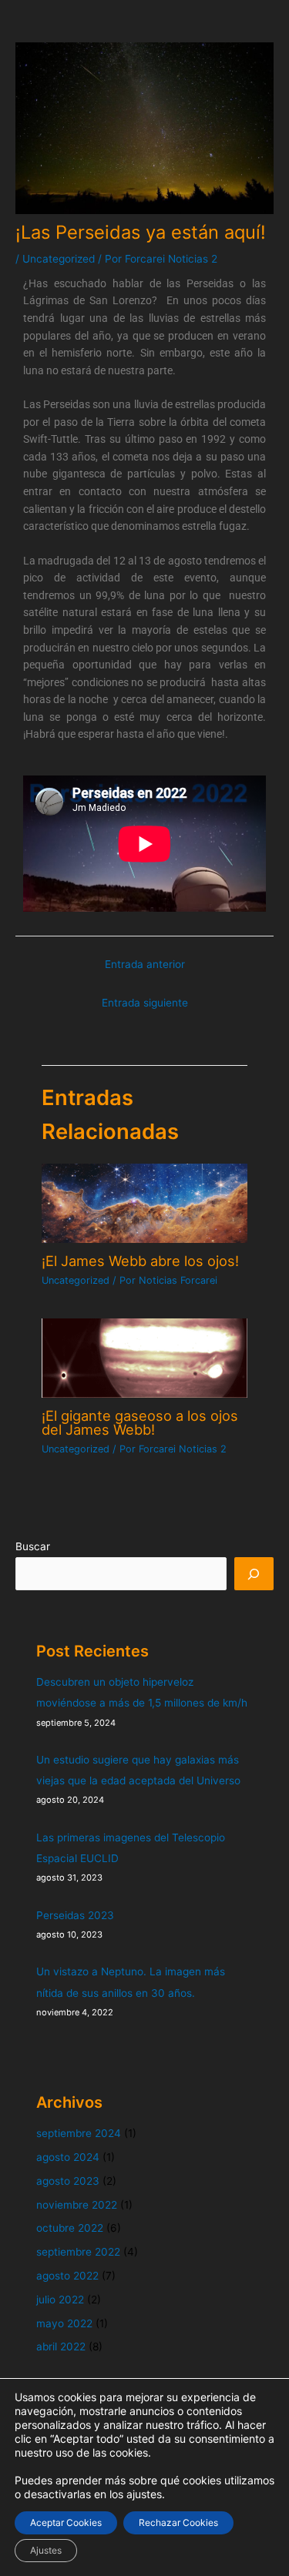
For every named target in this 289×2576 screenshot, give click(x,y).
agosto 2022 (67, 2276)
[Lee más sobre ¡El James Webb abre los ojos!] (144, 1202)
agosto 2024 (68, 2157)
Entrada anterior (145, 964)
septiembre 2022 (78, 2252)
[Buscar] (254, 1574)
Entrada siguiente (145, 1003)
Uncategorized (59, 259)
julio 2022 (60, 2300)
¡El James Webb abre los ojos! (140, 1261)
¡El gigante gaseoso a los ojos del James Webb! (140, 1422)
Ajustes (46, 2550)
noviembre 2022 (77, 2205)
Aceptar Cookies (66, 2522)
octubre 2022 (70, 2228)
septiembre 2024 (79, 2133)
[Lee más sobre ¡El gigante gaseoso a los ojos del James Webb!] (144, 1357)
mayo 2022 (64, 2323)
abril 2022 (61, 2347)
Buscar (33, 1546)
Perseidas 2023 (75, 1915)
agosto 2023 (68, 2181)
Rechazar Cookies (178, 2522)
